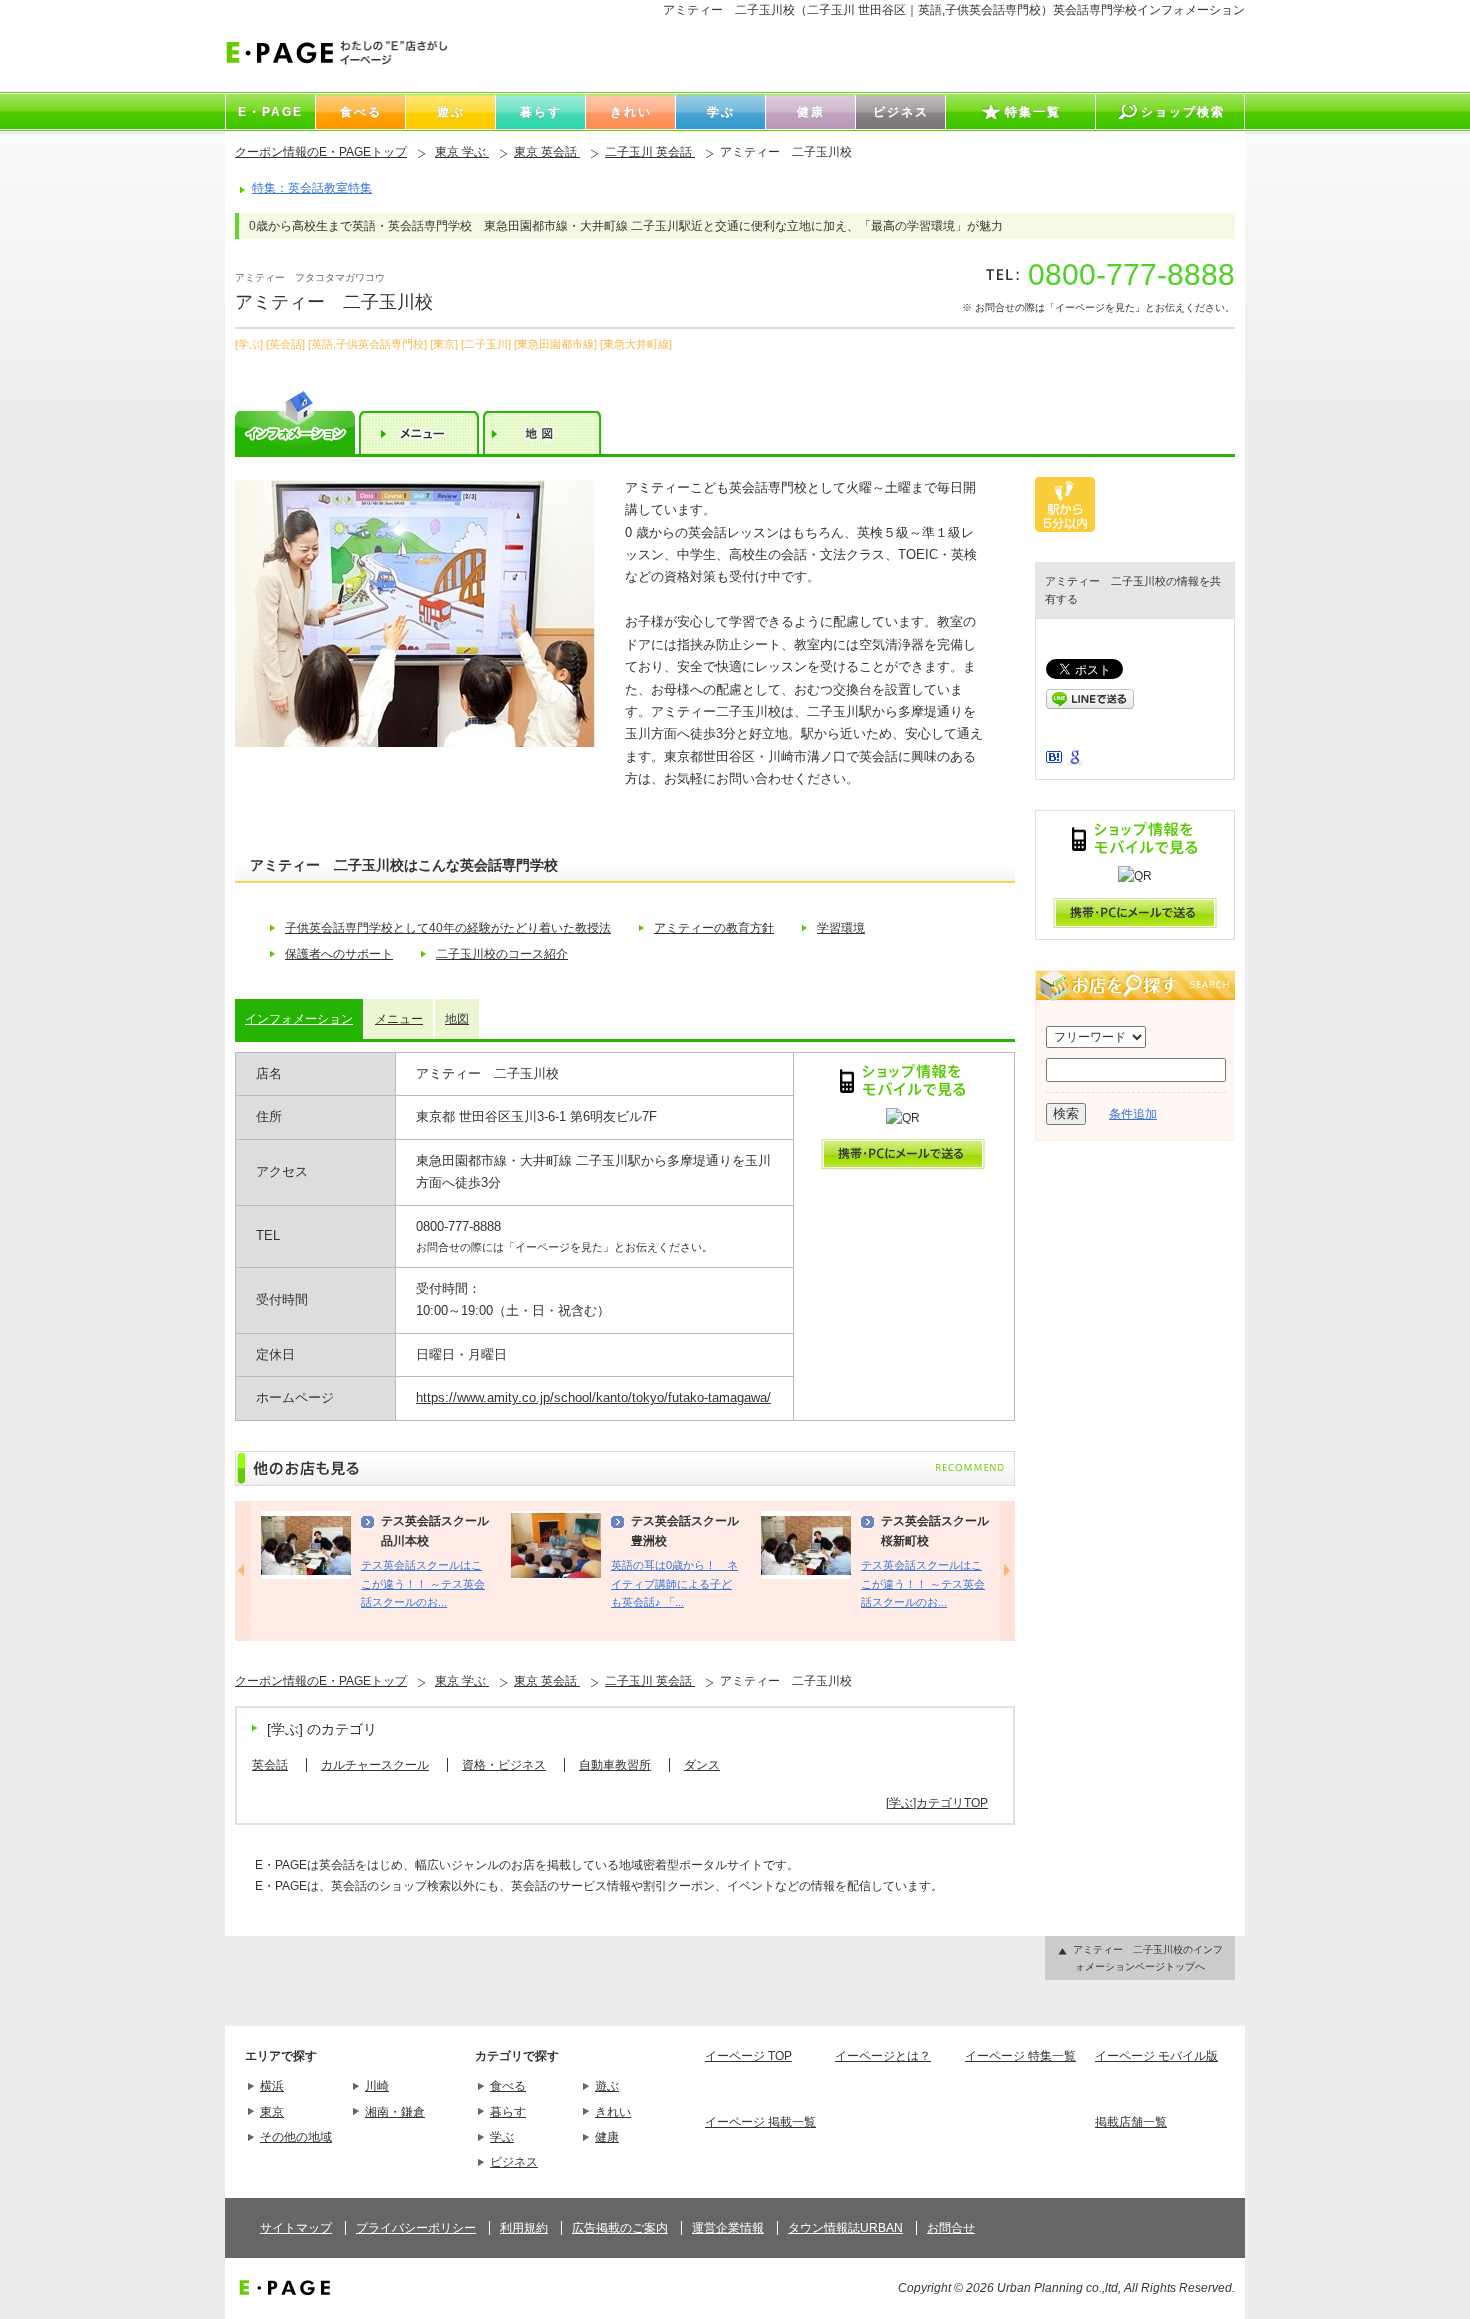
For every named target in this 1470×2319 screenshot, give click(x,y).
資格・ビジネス (504, 1765)
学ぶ (502, 2137)
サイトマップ (296, 2228)
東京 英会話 (547, 152)
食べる (508, 2086)
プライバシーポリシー (416, 2228)
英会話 (270, 1765)
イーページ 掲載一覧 (760, 2122)
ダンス (702, 1765)
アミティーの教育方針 (714, 928)
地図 (457, 1019)
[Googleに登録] (1075, 761)
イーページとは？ (883, 2056)
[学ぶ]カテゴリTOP (937, 1803)
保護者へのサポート (339, 954)
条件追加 (1133, 1114)
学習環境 (841, 928)
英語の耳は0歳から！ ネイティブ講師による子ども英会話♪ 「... (674, 1583)
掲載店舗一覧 (1131, 2122)
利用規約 (524, 2228)
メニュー (399, 1019)
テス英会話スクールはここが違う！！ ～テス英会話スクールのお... (423, 1583)
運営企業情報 (728, 2228)
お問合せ (951, 2228)
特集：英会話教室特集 (312, 188)
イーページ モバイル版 (1156, 2056)
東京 (272, 2112)
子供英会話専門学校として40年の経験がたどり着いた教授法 (448, 928)
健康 (607, 2137)
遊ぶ (607, 2086)
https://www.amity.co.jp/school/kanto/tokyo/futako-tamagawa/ (593, 1397)
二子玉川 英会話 (650, 152)
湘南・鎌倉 (395, 2112)
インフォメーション (299, 1019)
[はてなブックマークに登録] (1054, 759)
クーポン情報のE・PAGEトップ (321, 152)
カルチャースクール (375, 1765)
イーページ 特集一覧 (1020, 2056)
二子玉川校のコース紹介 (502, 954)
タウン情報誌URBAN (845, 2228)
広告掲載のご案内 (620, 2228)
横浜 (272, 2086)
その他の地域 (296, 2137)
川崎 (377, 2086)
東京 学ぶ (462, 152)
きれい (613, 2112)
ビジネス (514, 2162)
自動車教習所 (615, 1765)
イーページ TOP (748, 2056)
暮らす (508, 2112)
